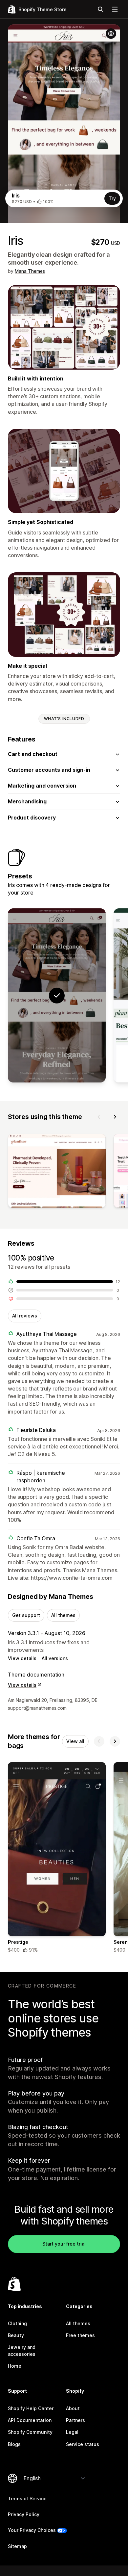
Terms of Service (27, 2498)
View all (75, 1741)
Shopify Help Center (31, 2408)
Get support (26, 1615)
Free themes (80, 2335)
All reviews (25, 1316)
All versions (55, 1658)
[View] (57, 1172)
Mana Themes (30, 271)
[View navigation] (115, 9)
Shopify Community (30, 2432)
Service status (83, 2444)
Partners (75, 2420)
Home (15, 2366)
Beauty (16, 2335)
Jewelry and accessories (22, 2350)
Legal (72, 2432)
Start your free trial (64, 2244)
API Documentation (30, 2420)
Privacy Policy (24, 2514)
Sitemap (17, 2546)
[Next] (115, 1117)
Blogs (14, 2444)
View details (22, 1658)
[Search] (100, 9)
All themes (63, 1615)
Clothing (17, 2323)
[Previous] (99, 1117)
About (73, 2408)
